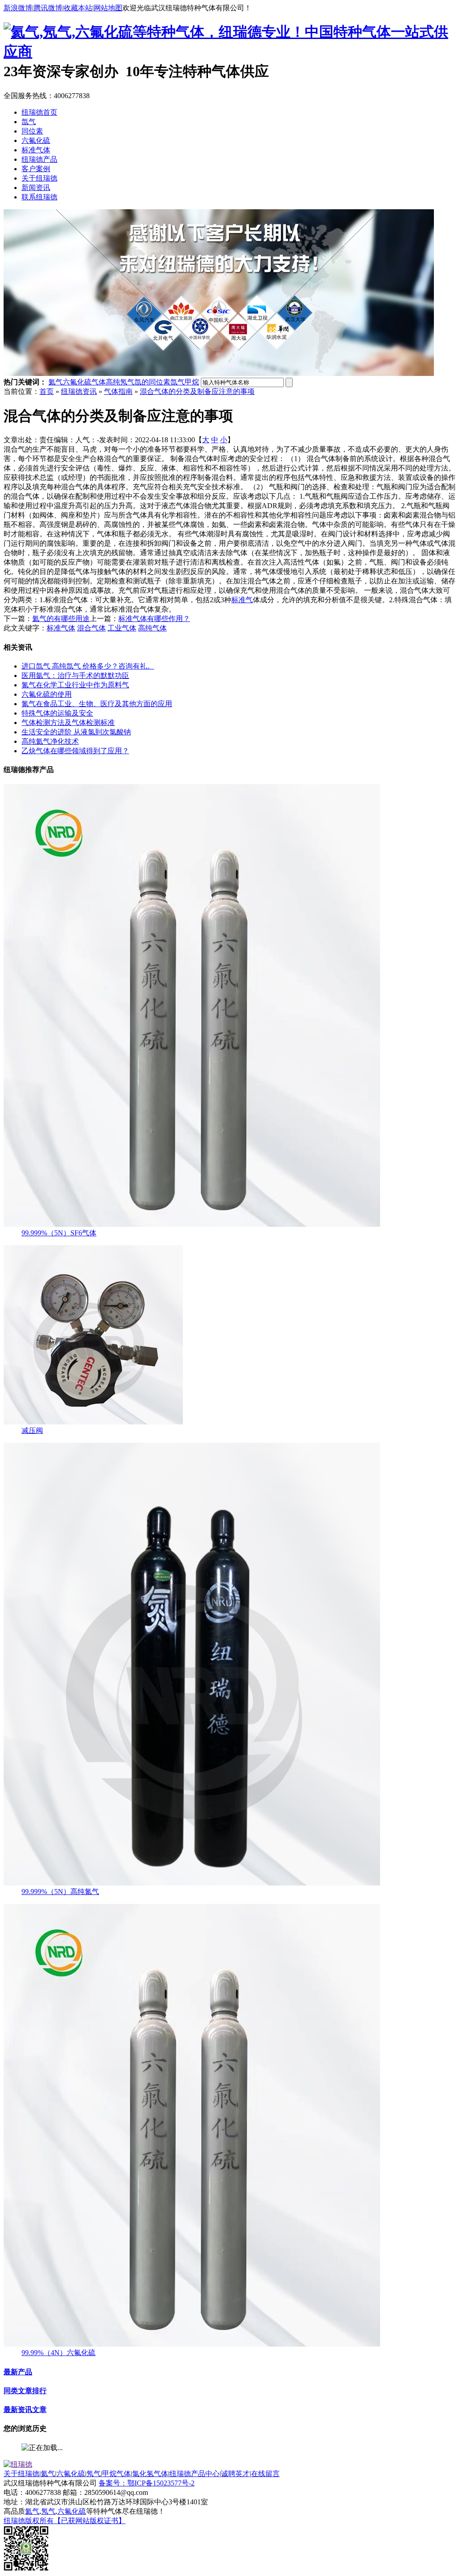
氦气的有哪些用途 (61, 619)
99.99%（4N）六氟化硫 (58, 2353)
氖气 (94, 2474)
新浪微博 (18, 8)
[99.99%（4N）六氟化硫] (192, 2344)
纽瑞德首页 (39, 112)
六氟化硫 (36, 140)
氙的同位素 (152, 382)
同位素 (32, 131)
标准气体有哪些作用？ (154, 619)
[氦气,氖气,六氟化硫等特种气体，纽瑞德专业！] (154, 32)
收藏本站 (78, 8)
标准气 (242, 600)
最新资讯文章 (25, 2410)
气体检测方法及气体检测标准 (68, 723)
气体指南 (118, 391)
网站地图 (108, 8)
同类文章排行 (25, 2391)
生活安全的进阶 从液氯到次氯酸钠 (76, 732)
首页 (47, 391)
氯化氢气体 (150, 2474)
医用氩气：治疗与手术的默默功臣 (75, 675)
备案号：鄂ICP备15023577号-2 (147, 2483)
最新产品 (18, 2372)
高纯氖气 (120, 382)
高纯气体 (152, 628)
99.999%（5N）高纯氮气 (60, 1892)
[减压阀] (93, 1422)
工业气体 (122, 628)
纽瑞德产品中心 (195, 2474)
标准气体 (36, 150)
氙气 (29, 122)
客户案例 (36, 169)
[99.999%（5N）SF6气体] (192, 1224)
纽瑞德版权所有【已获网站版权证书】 (65, 2521)
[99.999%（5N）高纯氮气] (192, 1883)
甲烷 (192, 382)
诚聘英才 (235, 2474)
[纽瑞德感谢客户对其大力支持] (219, 373)
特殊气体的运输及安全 (57, 713)
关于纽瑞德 (39, 178)
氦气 (56, 382)
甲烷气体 (117, 2474)
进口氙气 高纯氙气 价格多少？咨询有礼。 (88, 666)
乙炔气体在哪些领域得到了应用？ (75, 751)
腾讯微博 (48, 8)
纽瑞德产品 (39, 159)
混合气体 (91, 628)
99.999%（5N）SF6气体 (59, 1233)
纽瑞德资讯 (79, 391)
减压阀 (32, 1430)
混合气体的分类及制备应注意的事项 (197, 391)
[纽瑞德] (18, 2464)
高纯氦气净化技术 (50, 741)
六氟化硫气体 (84, 382)
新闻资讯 (36, 188)
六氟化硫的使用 (47, 694)
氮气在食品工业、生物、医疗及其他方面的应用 (97, 704)
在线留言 (265, 2474)
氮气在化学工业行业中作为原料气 (75, 685)
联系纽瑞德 (39, 197)
